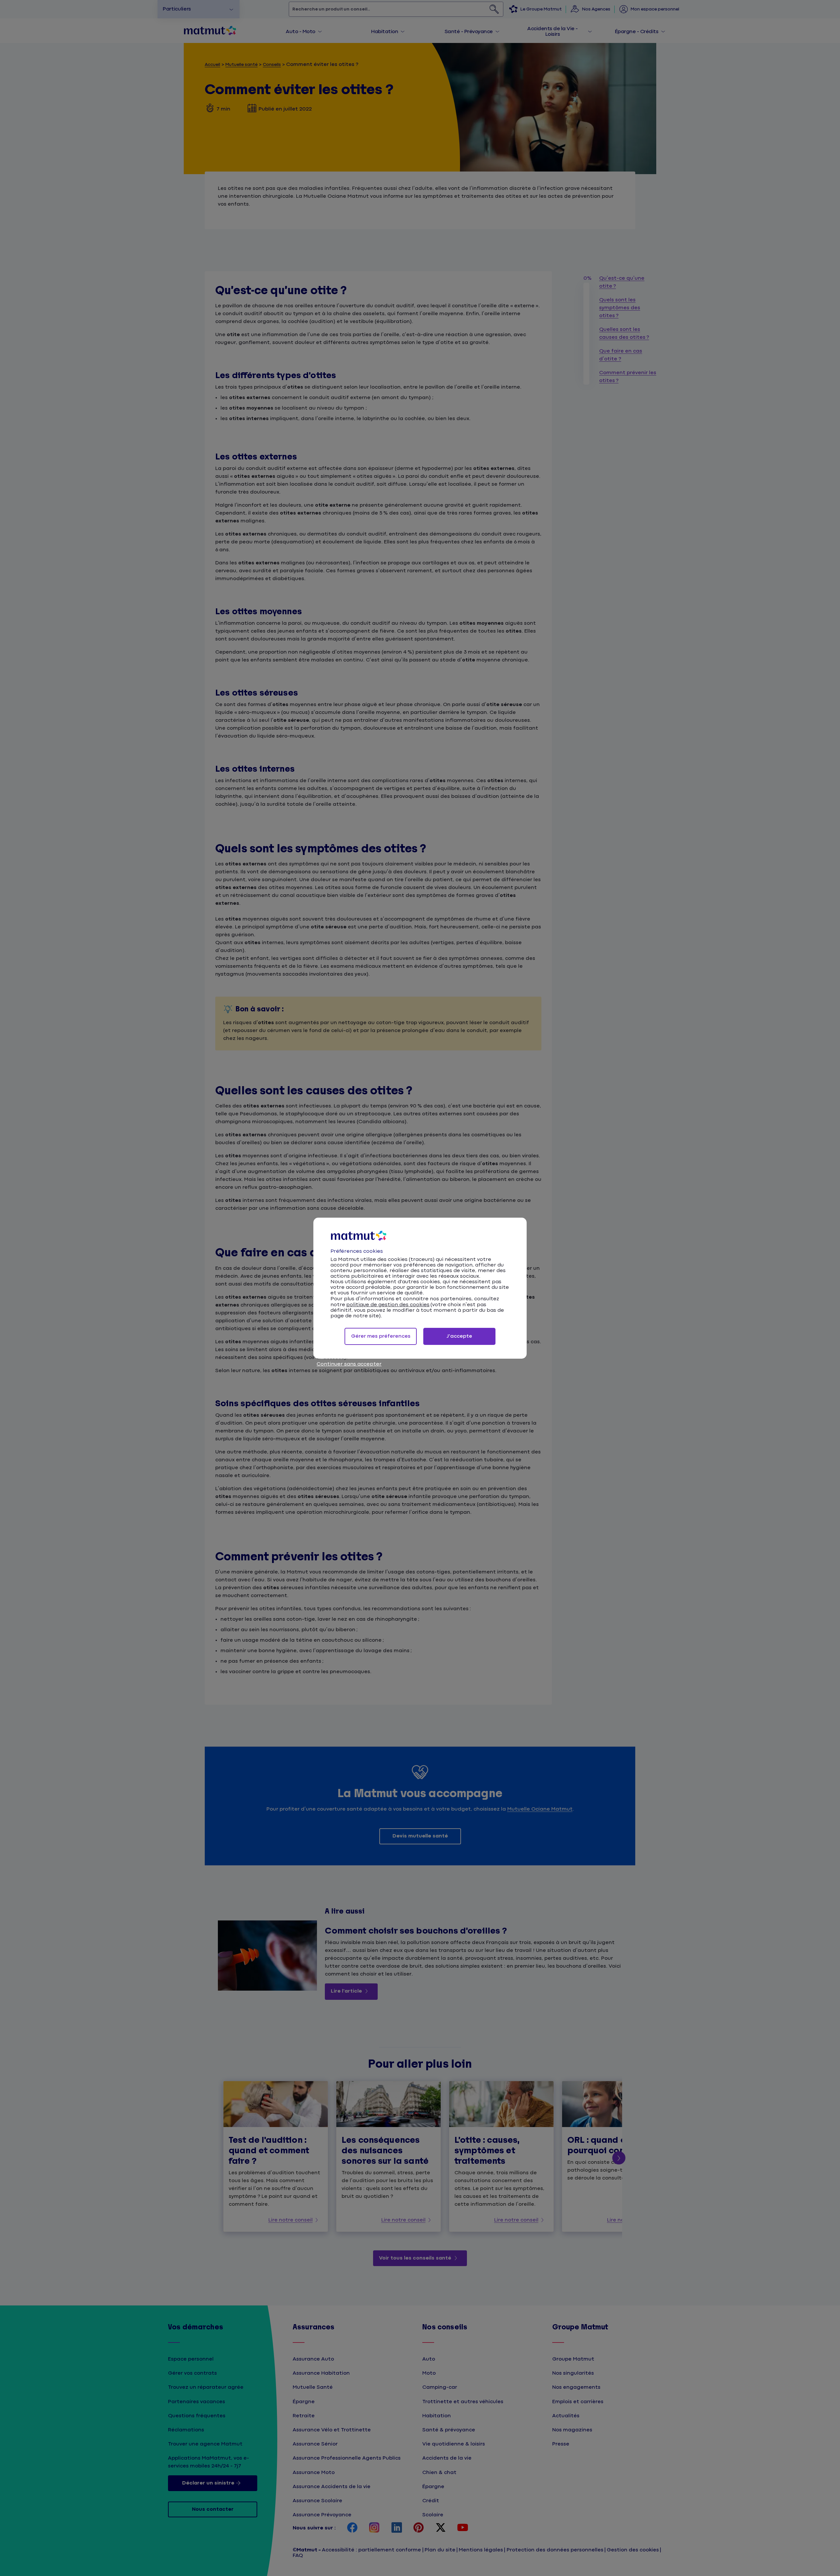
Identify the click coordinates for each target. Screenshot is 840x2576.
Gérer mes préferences (381, 1336)
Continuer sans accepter (349, 1364)
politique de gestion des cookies (388, 1305)
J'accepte (459, 1336)
